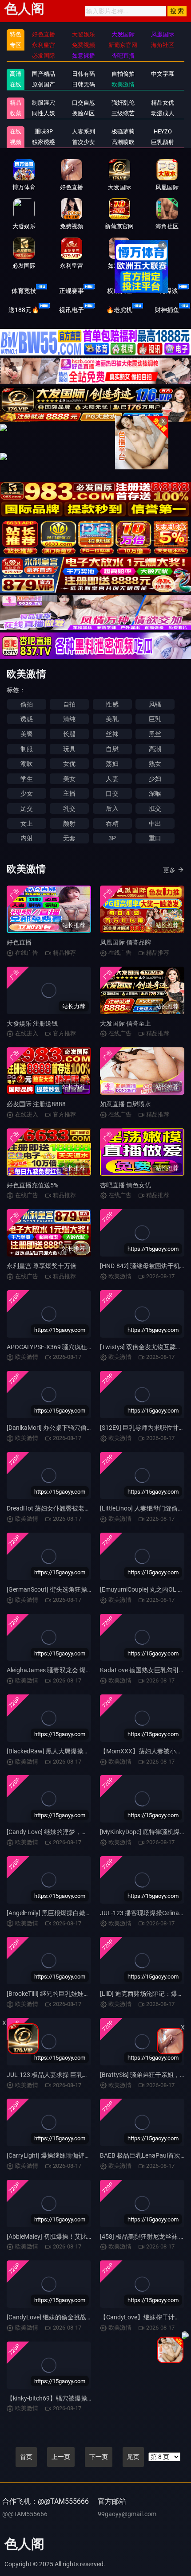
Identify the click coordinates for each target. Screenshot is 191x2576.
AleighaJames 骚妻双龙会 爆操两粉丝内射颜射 (71, 1670)
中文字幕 (163, 74)
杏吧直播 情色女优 (125, 1185)
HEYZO (163, 131)
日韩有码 (84, 74)
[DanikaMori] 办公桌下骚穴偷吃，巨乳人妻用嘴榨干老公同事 (90, 1428)
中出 (155, 824)
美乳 (112, 719)
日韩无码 (84, 84)
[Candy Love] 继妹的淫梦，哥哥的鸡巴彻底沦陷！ (75, 1832)
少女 (27, 793)
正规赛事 (72, 291)
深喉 (155, 793)
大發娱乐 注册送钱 (32, 1023)
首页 (26, 2457)
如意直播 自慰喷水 (125, 1104)
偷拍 (27, 704)
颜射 (69, 824)
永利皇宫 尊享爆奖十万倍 (42, 1266)
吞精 (112, 824)
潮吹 (27, 764)
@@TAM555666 (25, 2514)
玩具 (69, 749)
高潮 (155, 749)
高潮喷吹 (123, 142)
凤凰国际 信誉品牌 (125, 942)
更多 (169, 870)
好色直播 (19, 942)
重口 (155, 838)
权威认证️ (119, 291)
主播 (69, 793)
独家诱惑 (44, 142)
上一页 (61, 2457)
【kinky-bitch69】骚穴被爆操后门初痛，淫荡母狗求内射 (84, 2398)
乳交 (69, 808)
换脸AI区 (83, 113)
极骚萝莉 (123, 131)
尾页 (133, 2457)
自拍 (69, 704)
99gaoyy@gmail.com (127, 2514)
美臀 (27, 734)
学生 (27, 779)
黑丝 (155, 734)
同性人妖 (44, 113)
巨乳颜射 (163, 142)
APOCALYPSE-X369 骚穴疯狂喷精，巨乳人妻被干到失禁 (84, 1347)
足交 (27, 808)
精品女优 (163, 103)
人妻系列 (84, 131)
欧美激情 (123, 84)
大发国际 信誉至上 (125, 1023)
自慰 (112, 749)
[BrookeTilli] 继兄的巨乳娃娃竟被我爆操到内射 (70, 1994)
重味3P (44, 131)
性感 (112, 704)
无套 (69, 838)
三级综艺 (123, 113)
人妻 (112, 779)
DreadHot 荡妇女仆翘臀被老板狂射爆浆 (61, 1508)
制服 (27, 749)
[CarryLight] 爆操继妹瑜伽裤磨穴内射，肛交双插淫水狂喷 (86, 2155)
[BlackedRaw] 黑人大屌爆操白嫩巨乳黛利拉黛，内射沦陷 (85, 1751)
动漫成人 (163, 113)
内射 (27, 838)
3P (112, 838)
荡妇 (112, 764)
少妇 (155, 779)
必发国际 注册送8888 (36, 1104)
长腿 (69, 734)
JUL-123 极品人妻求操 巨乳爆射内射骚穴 (63, 2075)
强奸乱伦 (123, 103)
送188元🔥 (24, 310)
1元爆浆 (167, 291)
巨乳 (155, 719)
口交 (112, 793)
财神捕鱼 (167, 310)
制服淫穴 (44, 103)
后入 (112, 808)
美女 (69, 779)
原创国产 (44, 84)
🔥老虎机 (119, 310)
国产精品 (44, 74)
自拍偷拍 (123, 74)
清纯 (69, 719)
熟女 (155, 764)
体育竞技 (24, 291)
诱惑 (27, 719)
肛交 (155, 808)
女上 (27, 824)
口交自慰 (84, 103)
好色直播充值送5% (32, 1185)
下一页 (99, 2457)
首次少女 (84, 142)
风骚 (155, 704)
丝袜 (112, 734)
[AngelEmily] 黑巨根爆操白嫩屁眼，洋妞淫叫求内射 (77, 1913)
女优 (69, 764)
